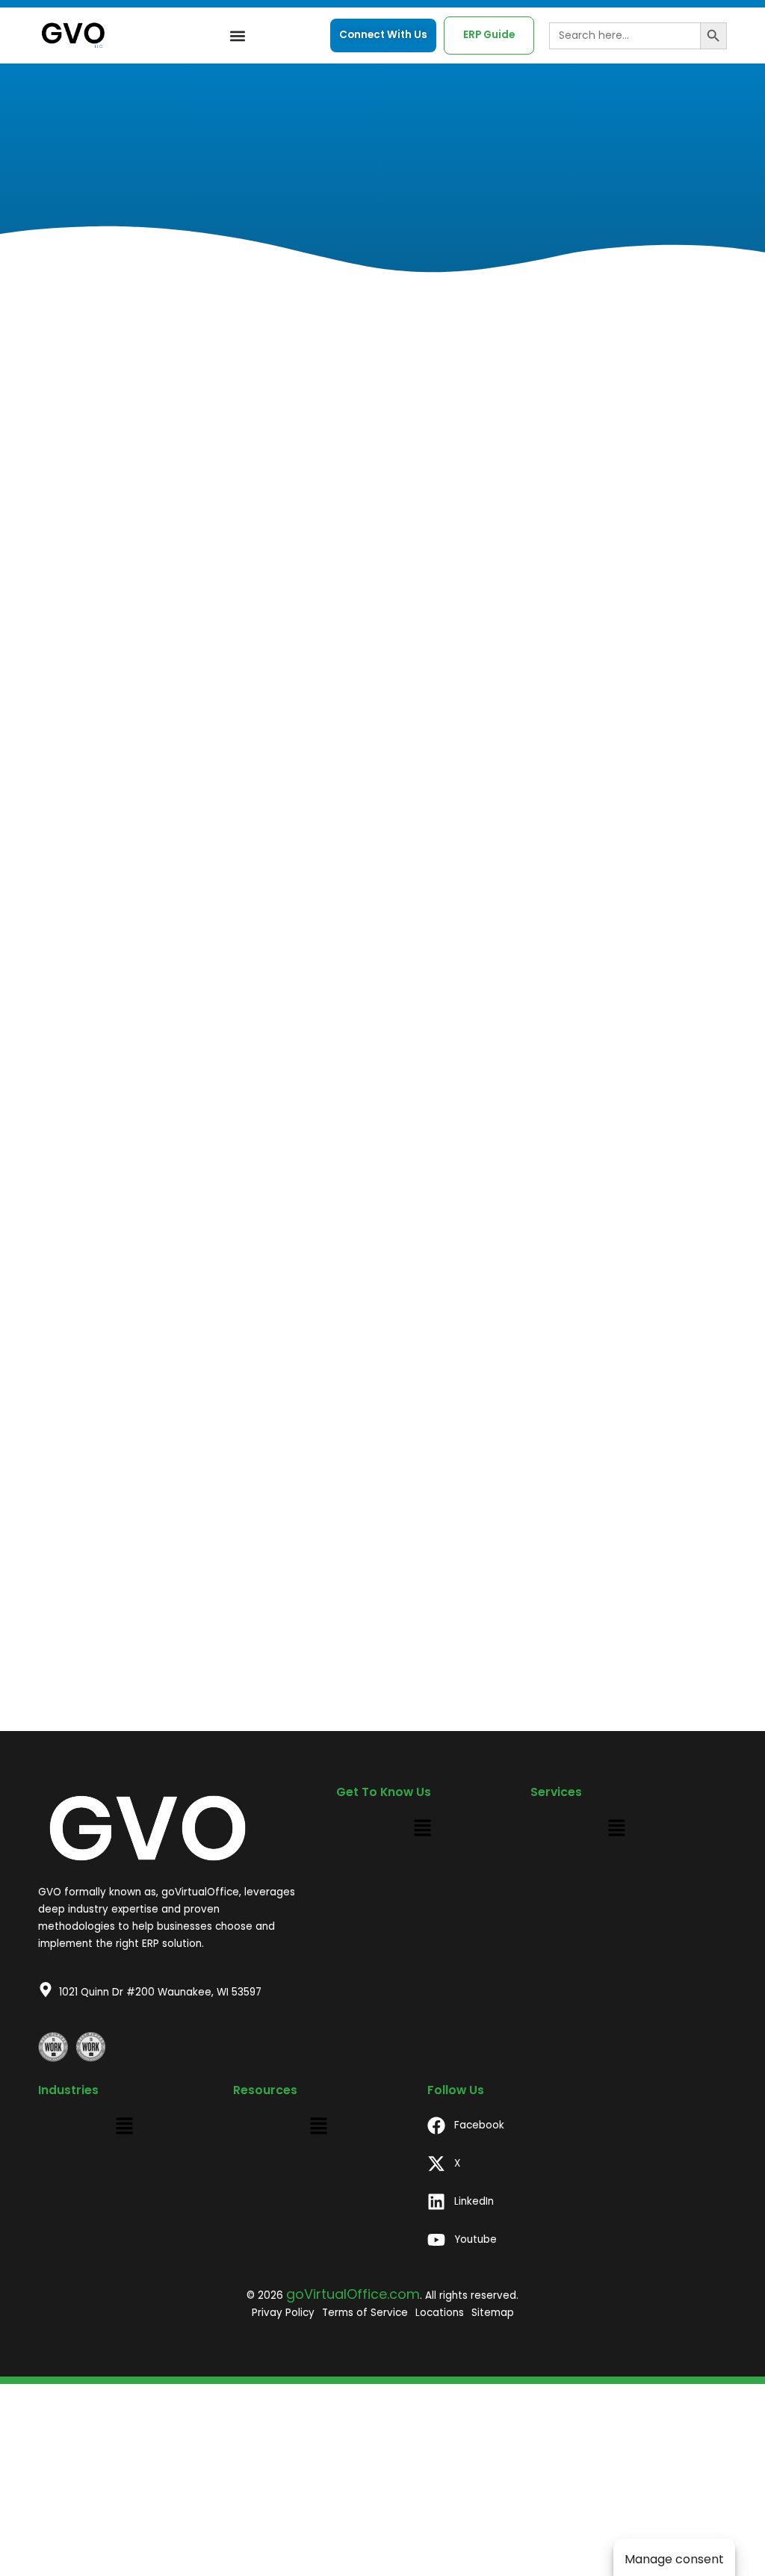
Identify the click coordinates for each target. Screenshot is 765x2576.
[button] (238, 35)
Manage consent (674, 2559)
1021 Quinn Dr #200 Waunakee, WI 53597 (160, 1992)
